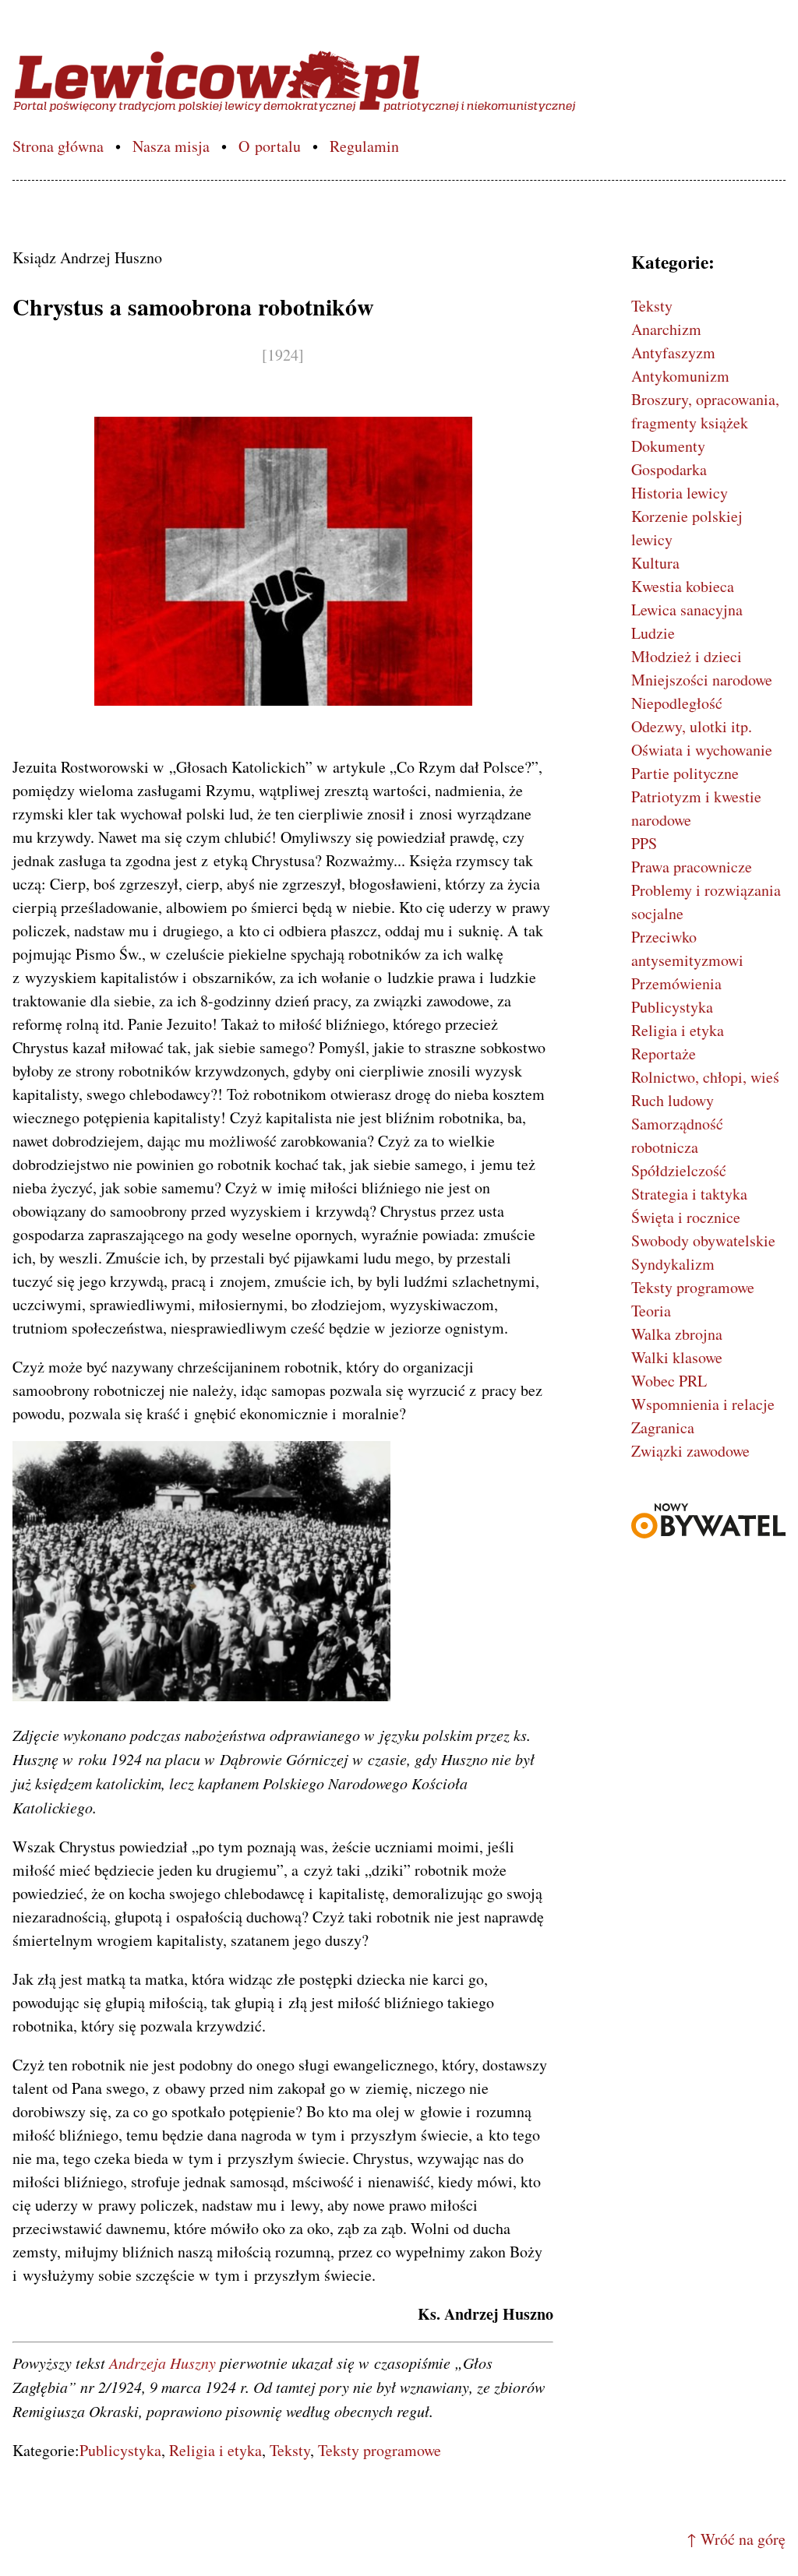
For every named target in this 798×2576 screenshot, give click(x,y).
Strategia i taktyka (689, 1194)
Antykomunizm (680, 376)
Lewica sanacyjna (687, 610)
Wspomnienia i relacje (703, 1404)
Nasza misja (171, 146)
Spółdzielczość (679, 1170)
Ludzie (653, 633)
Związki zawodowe (690, 1451)
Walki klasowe (677, 1357)
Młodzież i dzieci (687, 656)
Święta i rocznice (686, 1217)
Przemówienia (676, 983)
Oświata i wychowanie (702, 750)
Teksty (290, 2450)
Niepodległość (677, 703)
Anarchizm (666, 329)
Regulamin (364, 146)
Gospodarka (669, 469)
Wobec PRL (669, 1381)
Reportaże (664, 1054)
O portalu (270, 146)
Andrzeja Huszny (162, 2363)
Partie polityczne (685, 773)
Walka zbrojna (677, 1334)
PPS (644, 843)
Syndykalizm (673, 1264)
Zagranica (663, 1427)
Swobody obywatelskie (703, 1240)
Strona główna (58, 146)
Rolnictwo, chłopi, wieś (705, 1077)
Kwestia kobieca (683, 586)
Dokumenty (668, 446)
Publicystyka (120, 2450)
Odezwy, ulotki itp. (692, 726)
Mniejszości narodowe (702, 680)
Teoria (651, 1311)
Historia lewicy (680, 493)
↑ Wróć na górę (736, 2539)
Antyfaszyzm (673, 352)
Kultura (655, 563)
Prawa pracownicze (692, 867)
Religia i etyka (215, 2450)
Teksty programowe (380, 2450)
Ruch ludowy (673, 1100)
